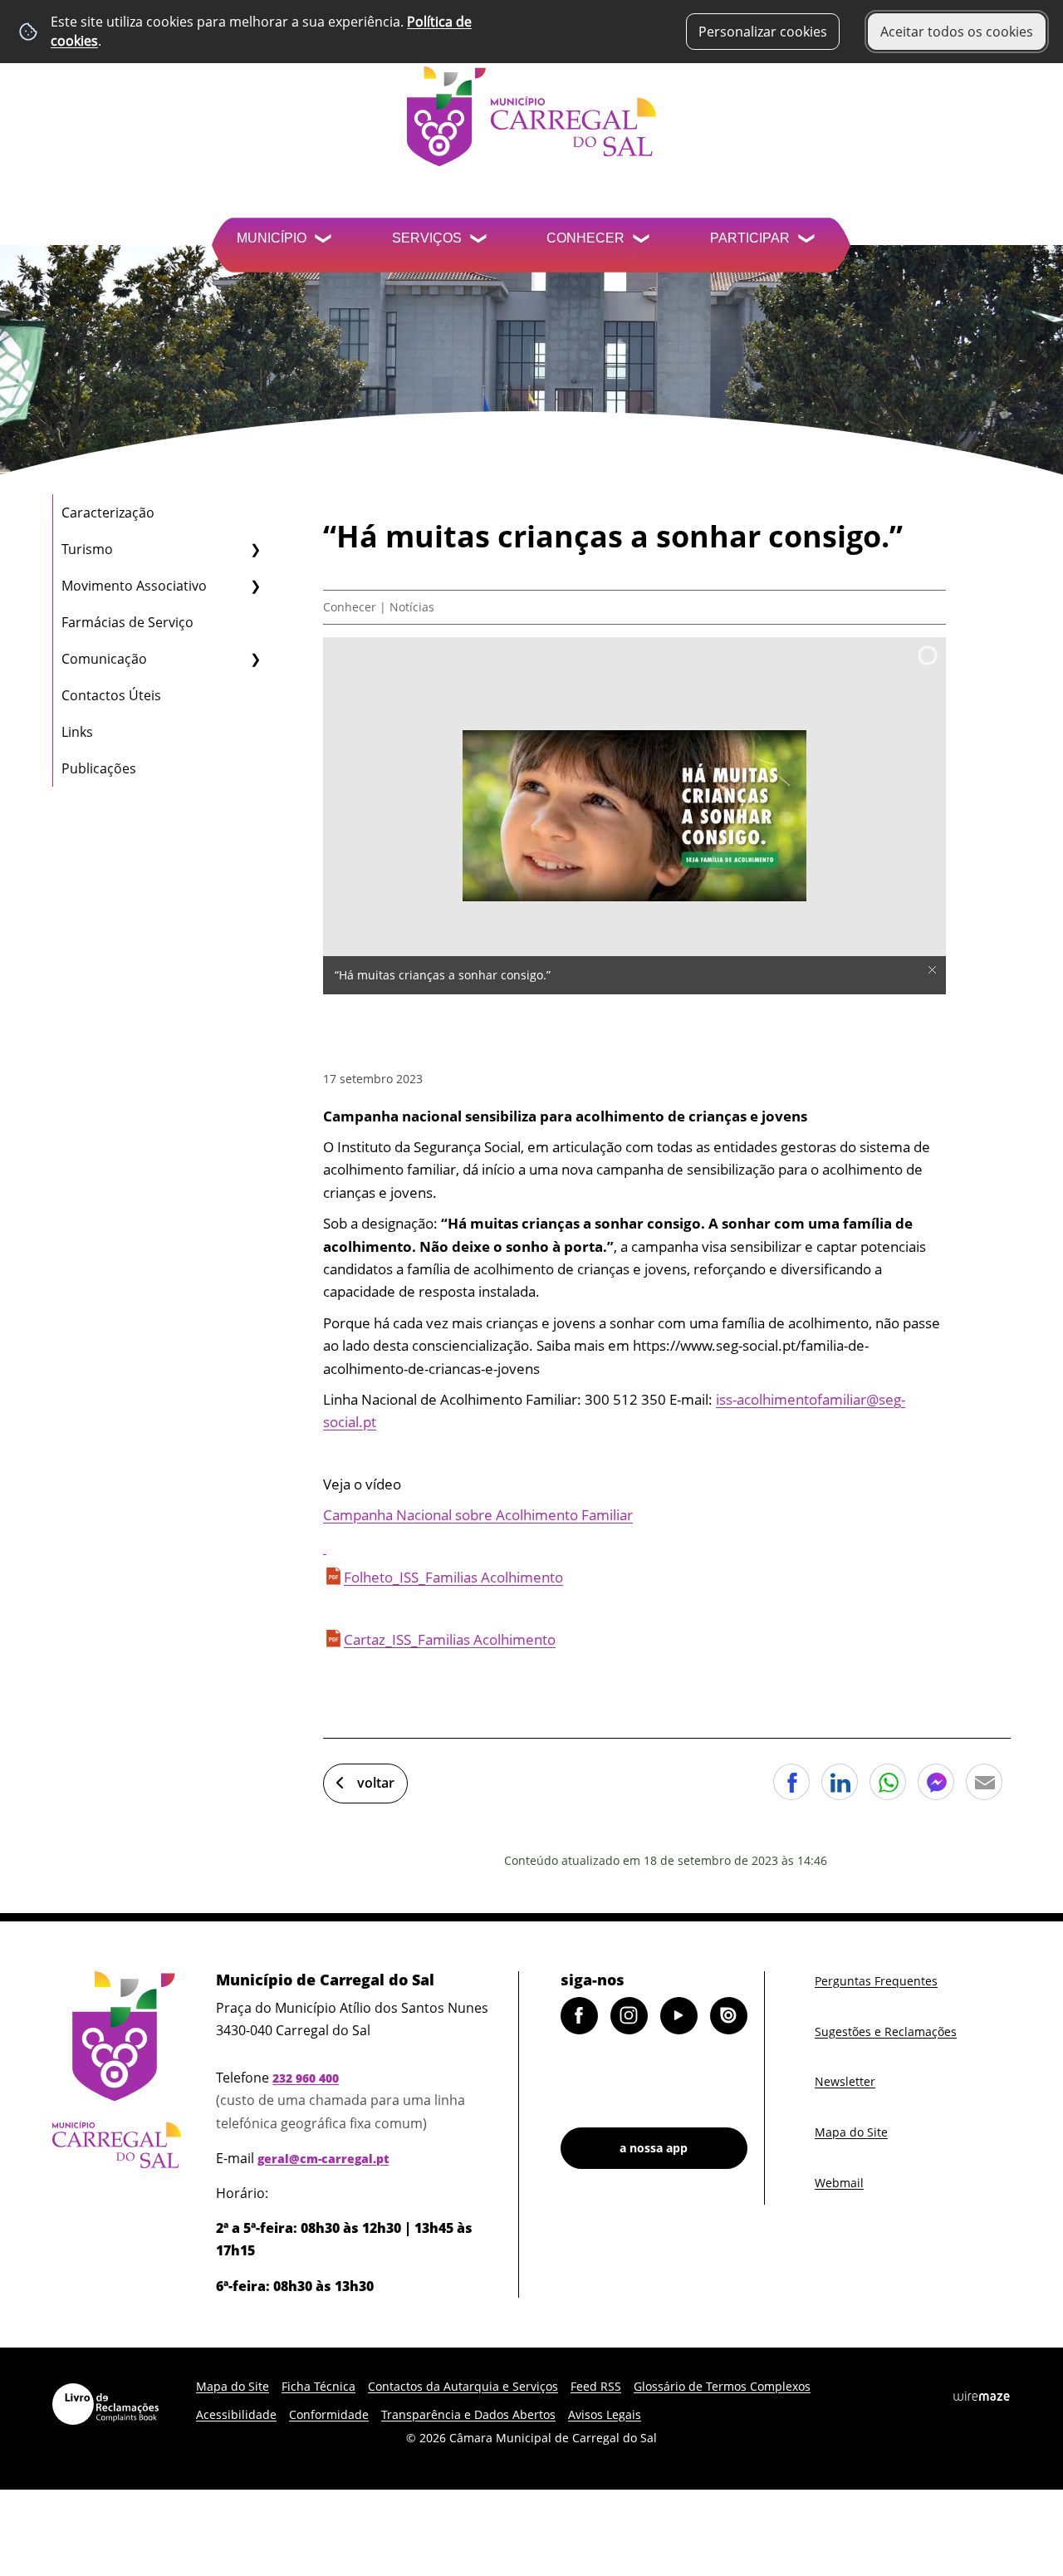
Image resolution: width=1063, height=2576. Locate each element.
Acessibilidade (236, 2414)
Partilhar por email (984, 1782)
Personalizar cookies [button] (763, 32)
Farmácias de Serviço (127, 622)
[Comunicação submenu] (255, 659)
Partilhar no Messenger (936, 1782)
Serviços (427, 238)
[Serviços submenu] (480, 240)
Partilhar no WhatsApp (888, 1782)
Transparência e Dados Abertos (468, 2414)
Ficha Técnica (318, 2386)
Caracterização (108, 513)
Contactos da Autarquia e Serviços (463, 2386)
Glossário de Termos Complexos (722, 2386)
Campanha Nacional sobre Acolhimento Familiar (478, 1515)
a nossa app (654, 2148)
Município (272, 238)
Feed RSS (596, 2386)
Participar (750, 238)
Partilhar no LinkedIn (840, 1782)
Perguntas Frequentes (876, 1981)
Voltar (376, 1783)
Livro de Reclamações (105, 2404)
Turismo (87, 549)
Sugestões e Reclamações (886, 2031)
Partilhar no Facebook (791, 1782)
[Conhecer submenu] (643, 240)
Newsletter (845, 2081)
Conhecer (585, 238)
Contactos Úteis (111, 695)
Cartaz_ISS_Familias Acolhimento (450, 1639)
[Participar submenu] (808, 240)
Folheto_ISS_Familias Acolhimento (453, 1577)
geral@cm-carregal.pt (323, 2159)
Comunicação (104, 659)
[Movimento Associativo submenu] (255, 586)
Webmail (839, 2183)
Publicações (99, 768)
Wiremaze (982, 2397)
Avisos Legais (605, 2414)
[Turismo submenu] (255, 549)
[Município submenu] (325, 240)
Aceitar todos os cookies (957, 32)
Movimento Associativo (134, 586)
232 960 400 (306, 2078)
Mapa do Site (851, 2132)
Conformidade (329, 2414)
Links (77, 732)
